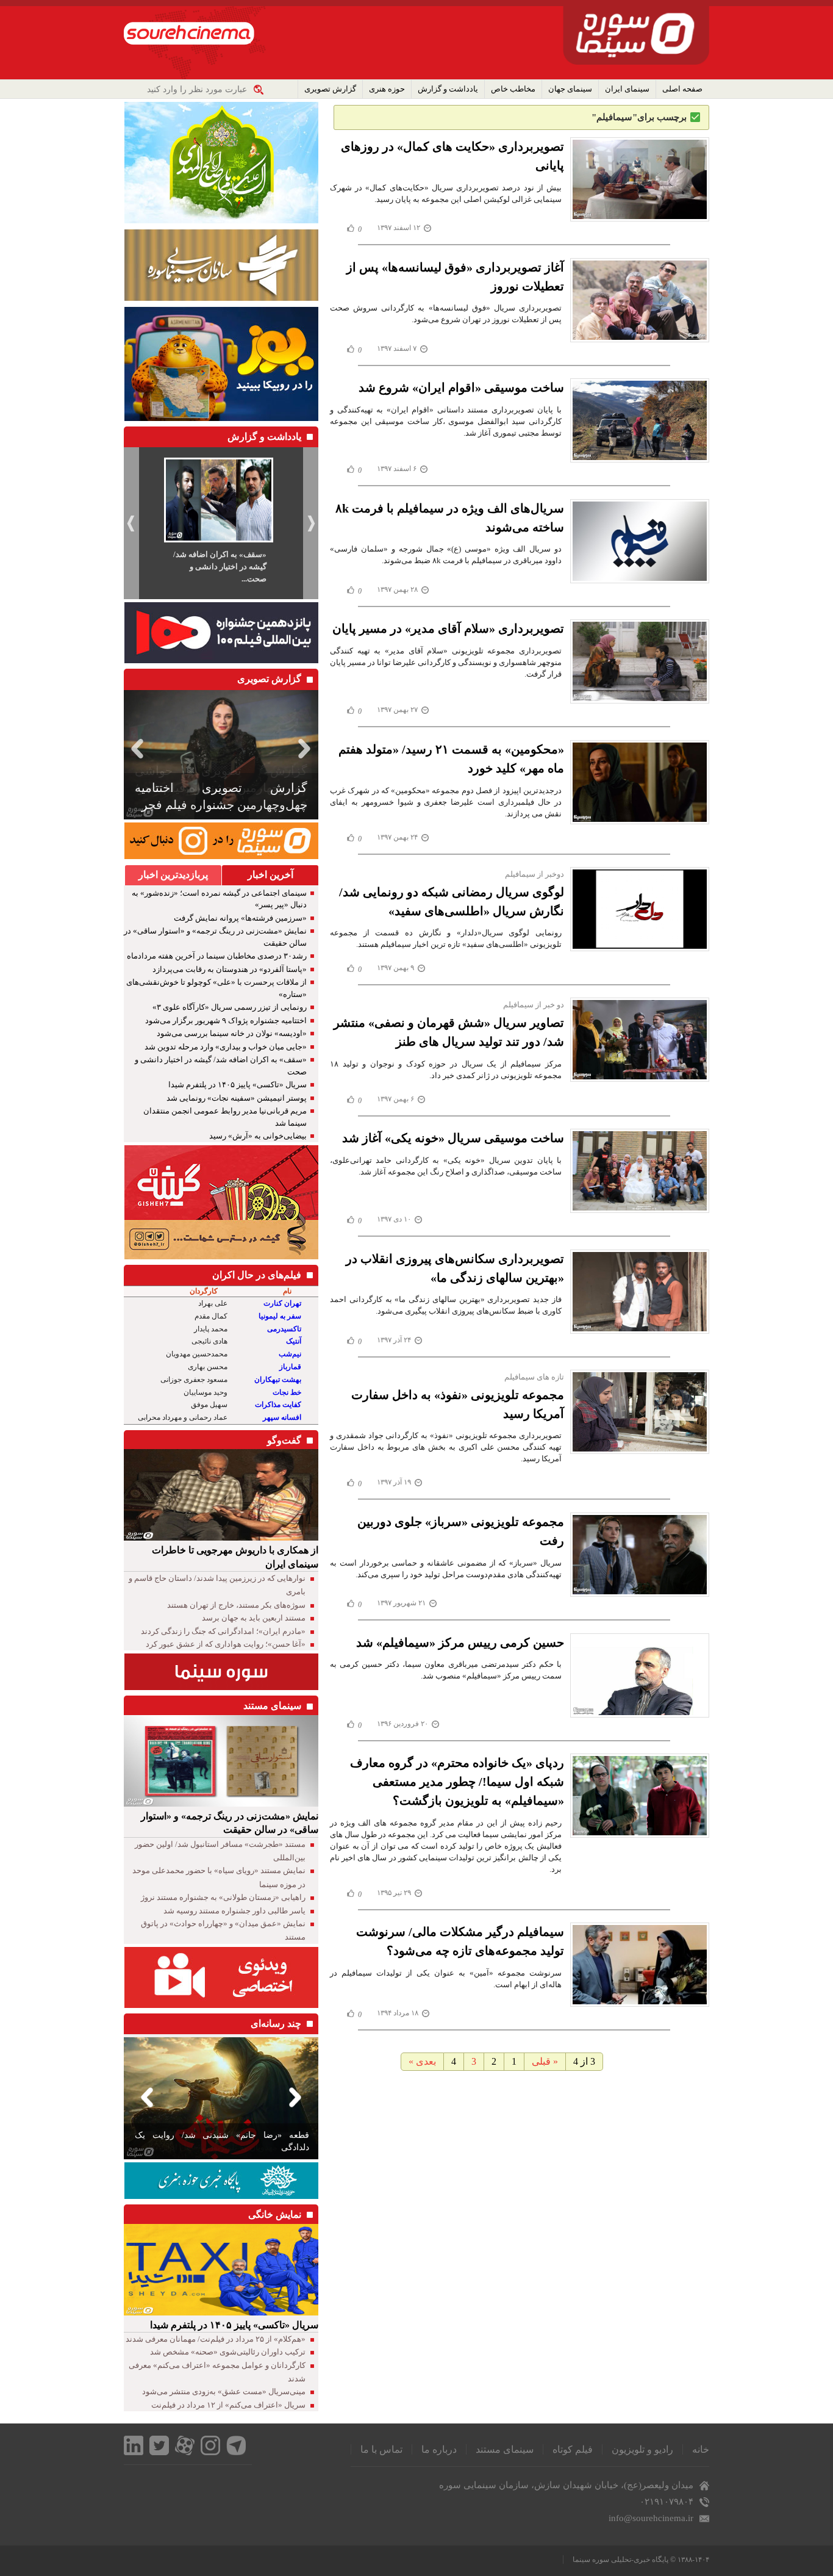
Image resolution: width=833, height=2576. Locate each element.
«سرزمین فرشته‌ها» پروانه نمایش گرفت (240, 918)
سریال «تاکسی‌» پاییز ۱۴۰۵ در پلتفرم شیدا (238, 1085)
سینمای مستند (505, 2449)
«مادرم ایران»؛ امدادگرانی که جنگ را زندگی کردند (223, 1631)
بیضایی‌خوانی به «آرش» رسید (258, 1136)
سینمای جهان (570, 89)
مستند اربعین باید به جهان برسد (254, 1618)
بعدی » (422, 2061)
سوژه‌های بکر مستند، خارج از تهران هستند (236, 1605)
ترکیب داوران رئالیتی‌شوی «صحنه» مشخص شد (228, 2352)
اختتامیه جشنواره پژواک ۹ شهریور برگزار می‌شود (226, 1020)
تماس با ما (381, 2449)
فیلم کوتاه (573, 2449)
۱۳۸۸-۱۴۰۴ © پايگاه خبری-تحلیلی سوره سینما (641, 2560)
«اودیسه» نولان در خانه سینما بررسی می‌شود (232, 1033)
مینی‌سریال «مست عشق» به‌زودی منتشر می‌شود (224, 2391)
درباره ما (439, 2449)
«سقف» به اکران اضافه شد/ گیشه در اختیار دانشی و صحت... (220, 567)
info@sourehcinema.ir (651, 2518)
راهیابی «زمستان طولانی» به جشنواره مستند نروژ (223, 1897)
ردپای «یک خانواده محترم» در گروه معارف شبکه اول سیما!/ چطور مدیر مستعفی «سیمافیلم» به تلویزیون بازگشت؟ (457, 1782)
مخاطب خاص (513, 89)
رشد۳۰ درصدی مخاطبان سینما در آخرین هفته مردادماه (217, 956)
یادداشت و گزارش (448, 89)
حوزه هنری (387, 89)
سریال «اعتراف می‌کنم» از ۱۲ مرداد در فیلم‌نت (228, 2405)
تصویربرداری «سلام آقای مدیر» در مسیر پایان (448, 628)
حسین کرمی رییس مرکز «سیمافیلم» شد (460, 1642)
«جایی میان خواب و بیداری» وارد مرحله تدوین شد (226, 1047)
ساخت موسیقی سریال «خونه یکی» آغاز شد (453, 1138)
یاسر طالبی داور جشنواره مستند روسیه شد (234, 1911)
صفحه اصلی (682, 89)
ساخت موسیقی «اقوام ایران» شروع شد (461, 387)
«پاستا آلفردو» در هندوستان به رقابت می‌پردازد (230, 969)
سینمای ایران (627, 89)
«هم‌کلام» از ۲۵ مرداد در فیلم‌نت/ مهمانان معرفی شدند (216, 2339)
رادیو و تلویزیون (642, 2449)
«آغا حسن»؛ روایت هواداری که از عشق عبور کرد (226, 1644)
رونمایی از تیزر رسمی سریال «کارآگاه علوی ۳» (230, 1007)
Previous (135, 748)
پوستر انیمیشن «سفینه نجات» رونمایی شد (237, 1098)
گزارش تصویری (330, 89)
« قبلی (545, 2061)
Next (307, 748)
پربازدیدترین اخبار (173, 875)
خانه (701, 2449)
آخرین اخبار (270, 875)
